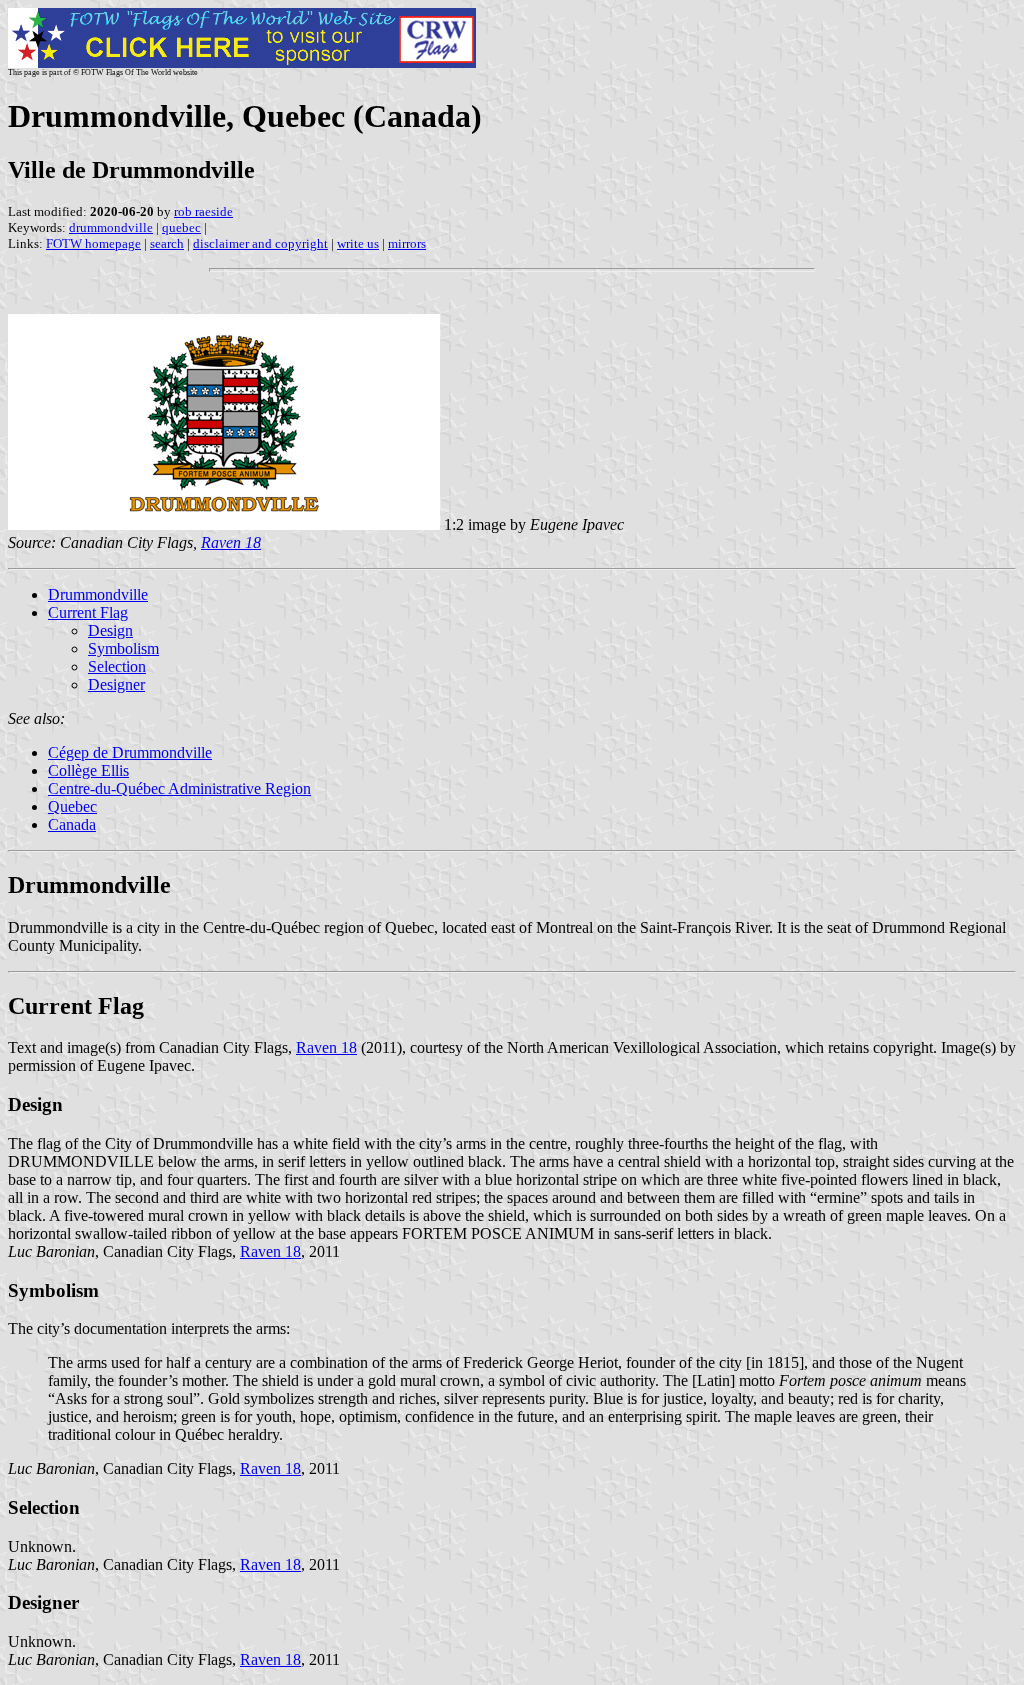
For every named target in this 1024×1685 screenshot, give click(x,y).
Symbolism (123, 648)
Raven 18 (326, 1047)
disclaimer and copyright (260, 243)
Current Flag (88, 612)
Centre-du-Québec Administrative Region (179, 788)
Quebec (72, 806)
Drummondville (98, 594)
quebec (181, 227)
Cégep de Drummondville (130, 752)
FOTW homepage (93, 243)
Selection (117, 666)
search (167, 243)
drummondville (111, 227)
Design (110, 630)
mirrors (407, 243)
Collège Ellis (88, 770)
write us (358, 243)
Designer (116, 684)
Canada (72, 824)
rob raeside (203, 211)
